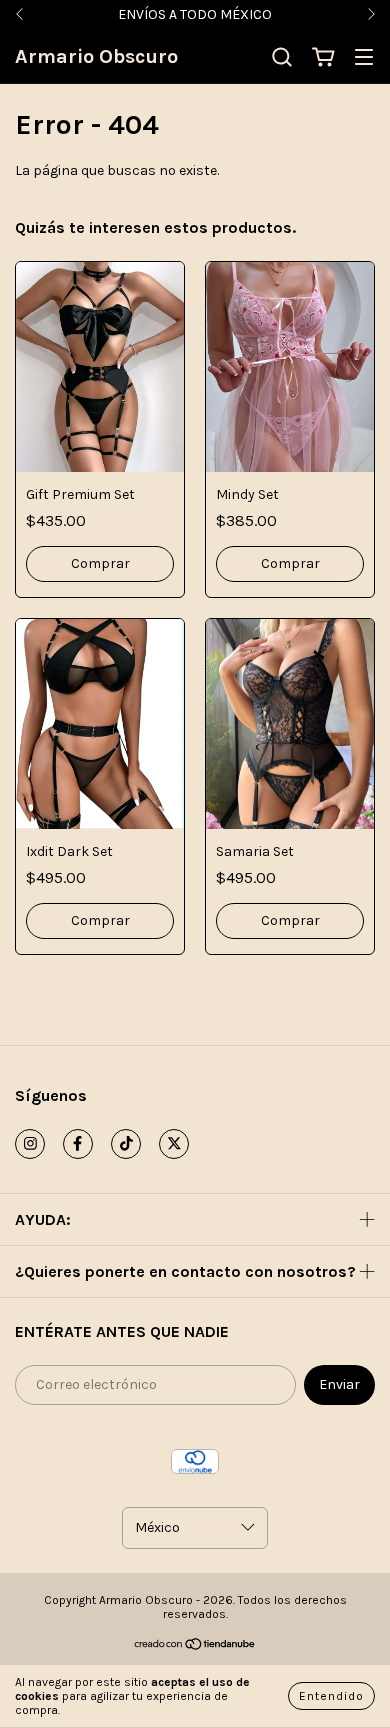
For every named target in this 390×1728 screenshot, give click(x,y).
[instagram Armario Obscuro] (30, 1144)
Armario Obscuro (96, 56)
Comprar (100, 563)
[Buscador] (282, 57)
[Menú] (364, 58)
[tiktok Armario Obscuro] (126, 1144)
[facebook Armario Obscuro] (78, 1144)
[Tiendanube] (195, 1647)
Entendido (331, 1696)
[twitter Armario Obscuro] (174, 1144)
